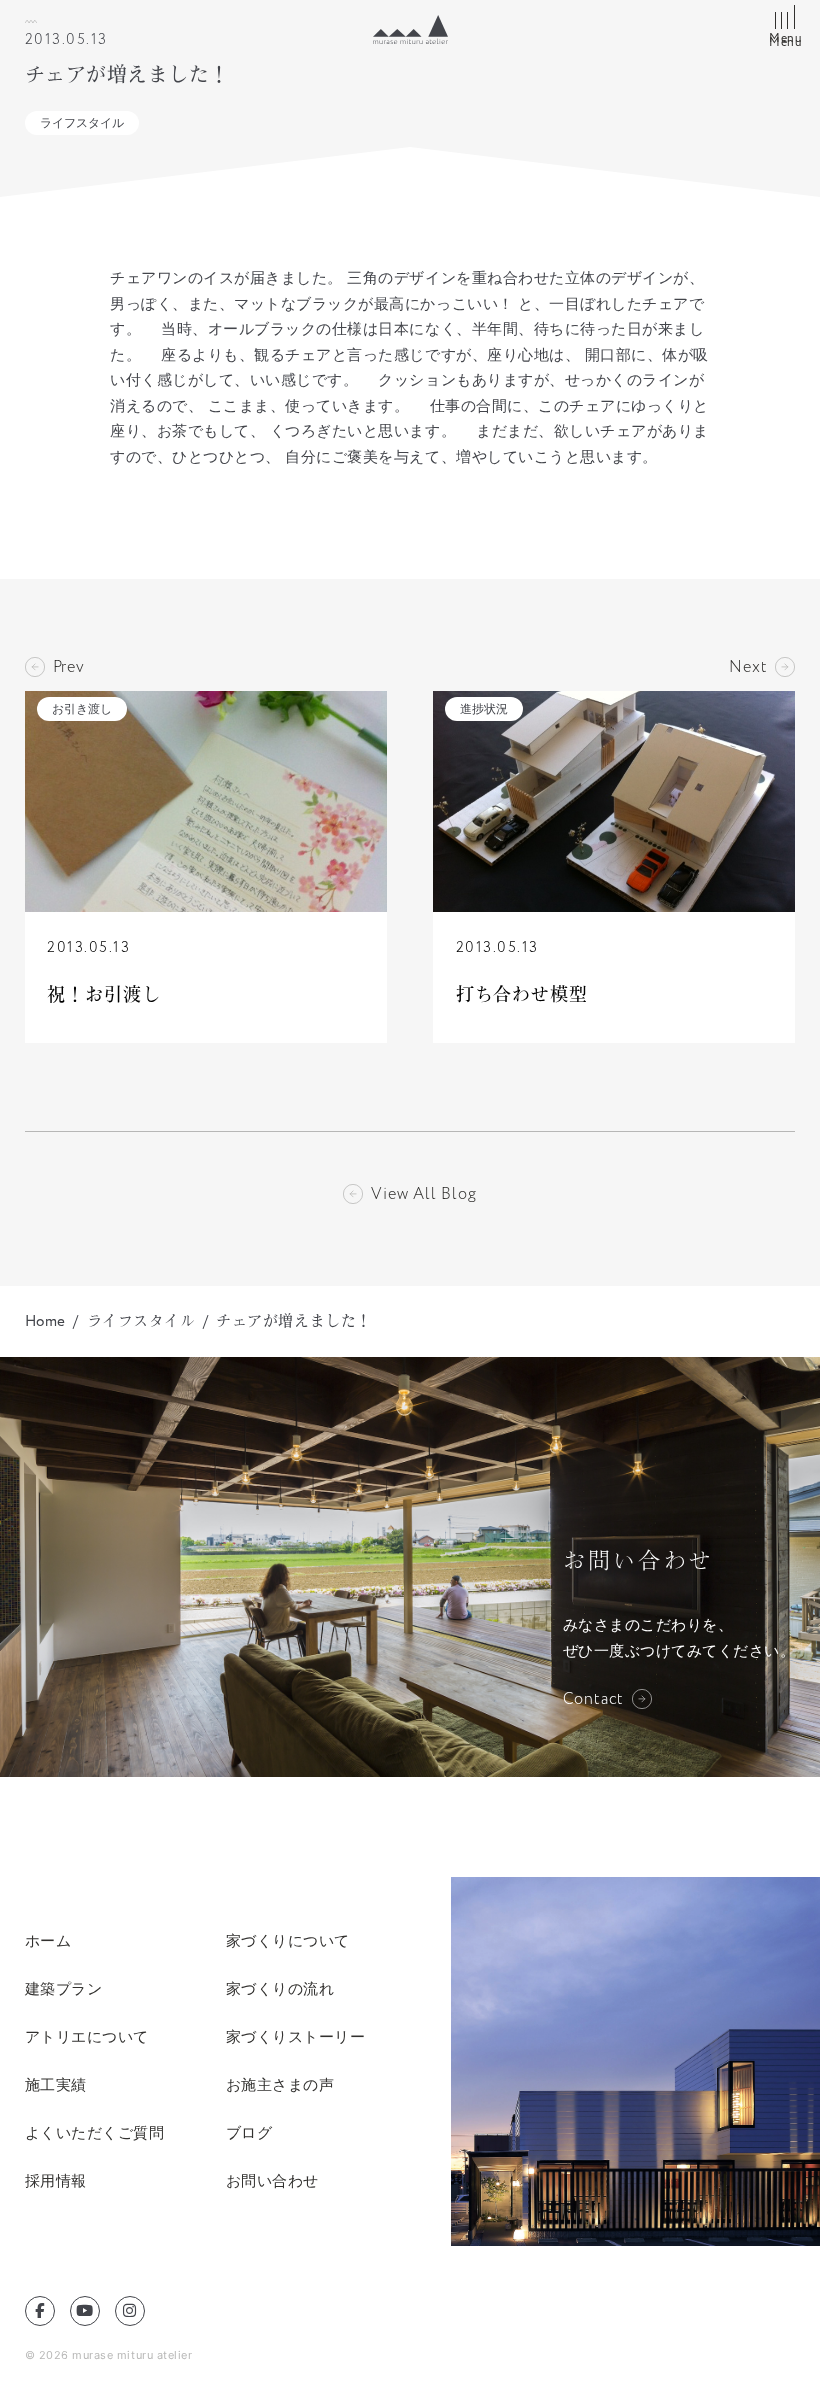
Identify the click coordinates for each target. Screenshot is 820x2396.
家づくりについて (288, 1940)
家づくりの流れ (280, 1988)
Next (748, 667)
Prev (69, 667)
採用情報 (56, 2180)
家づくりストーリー (296, 2036)
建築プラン (64, 1988)
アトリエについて (87, 2036)
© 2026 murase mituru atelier (109, 2355)
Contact (594, 1699)
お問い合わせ (272, 2180)
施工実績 (56, 2084)
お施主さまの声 (280, 2084)
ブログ (249, 2132)
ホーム (48, 1940)
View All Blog (423, 1194)
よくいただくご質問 (95, 2132)
